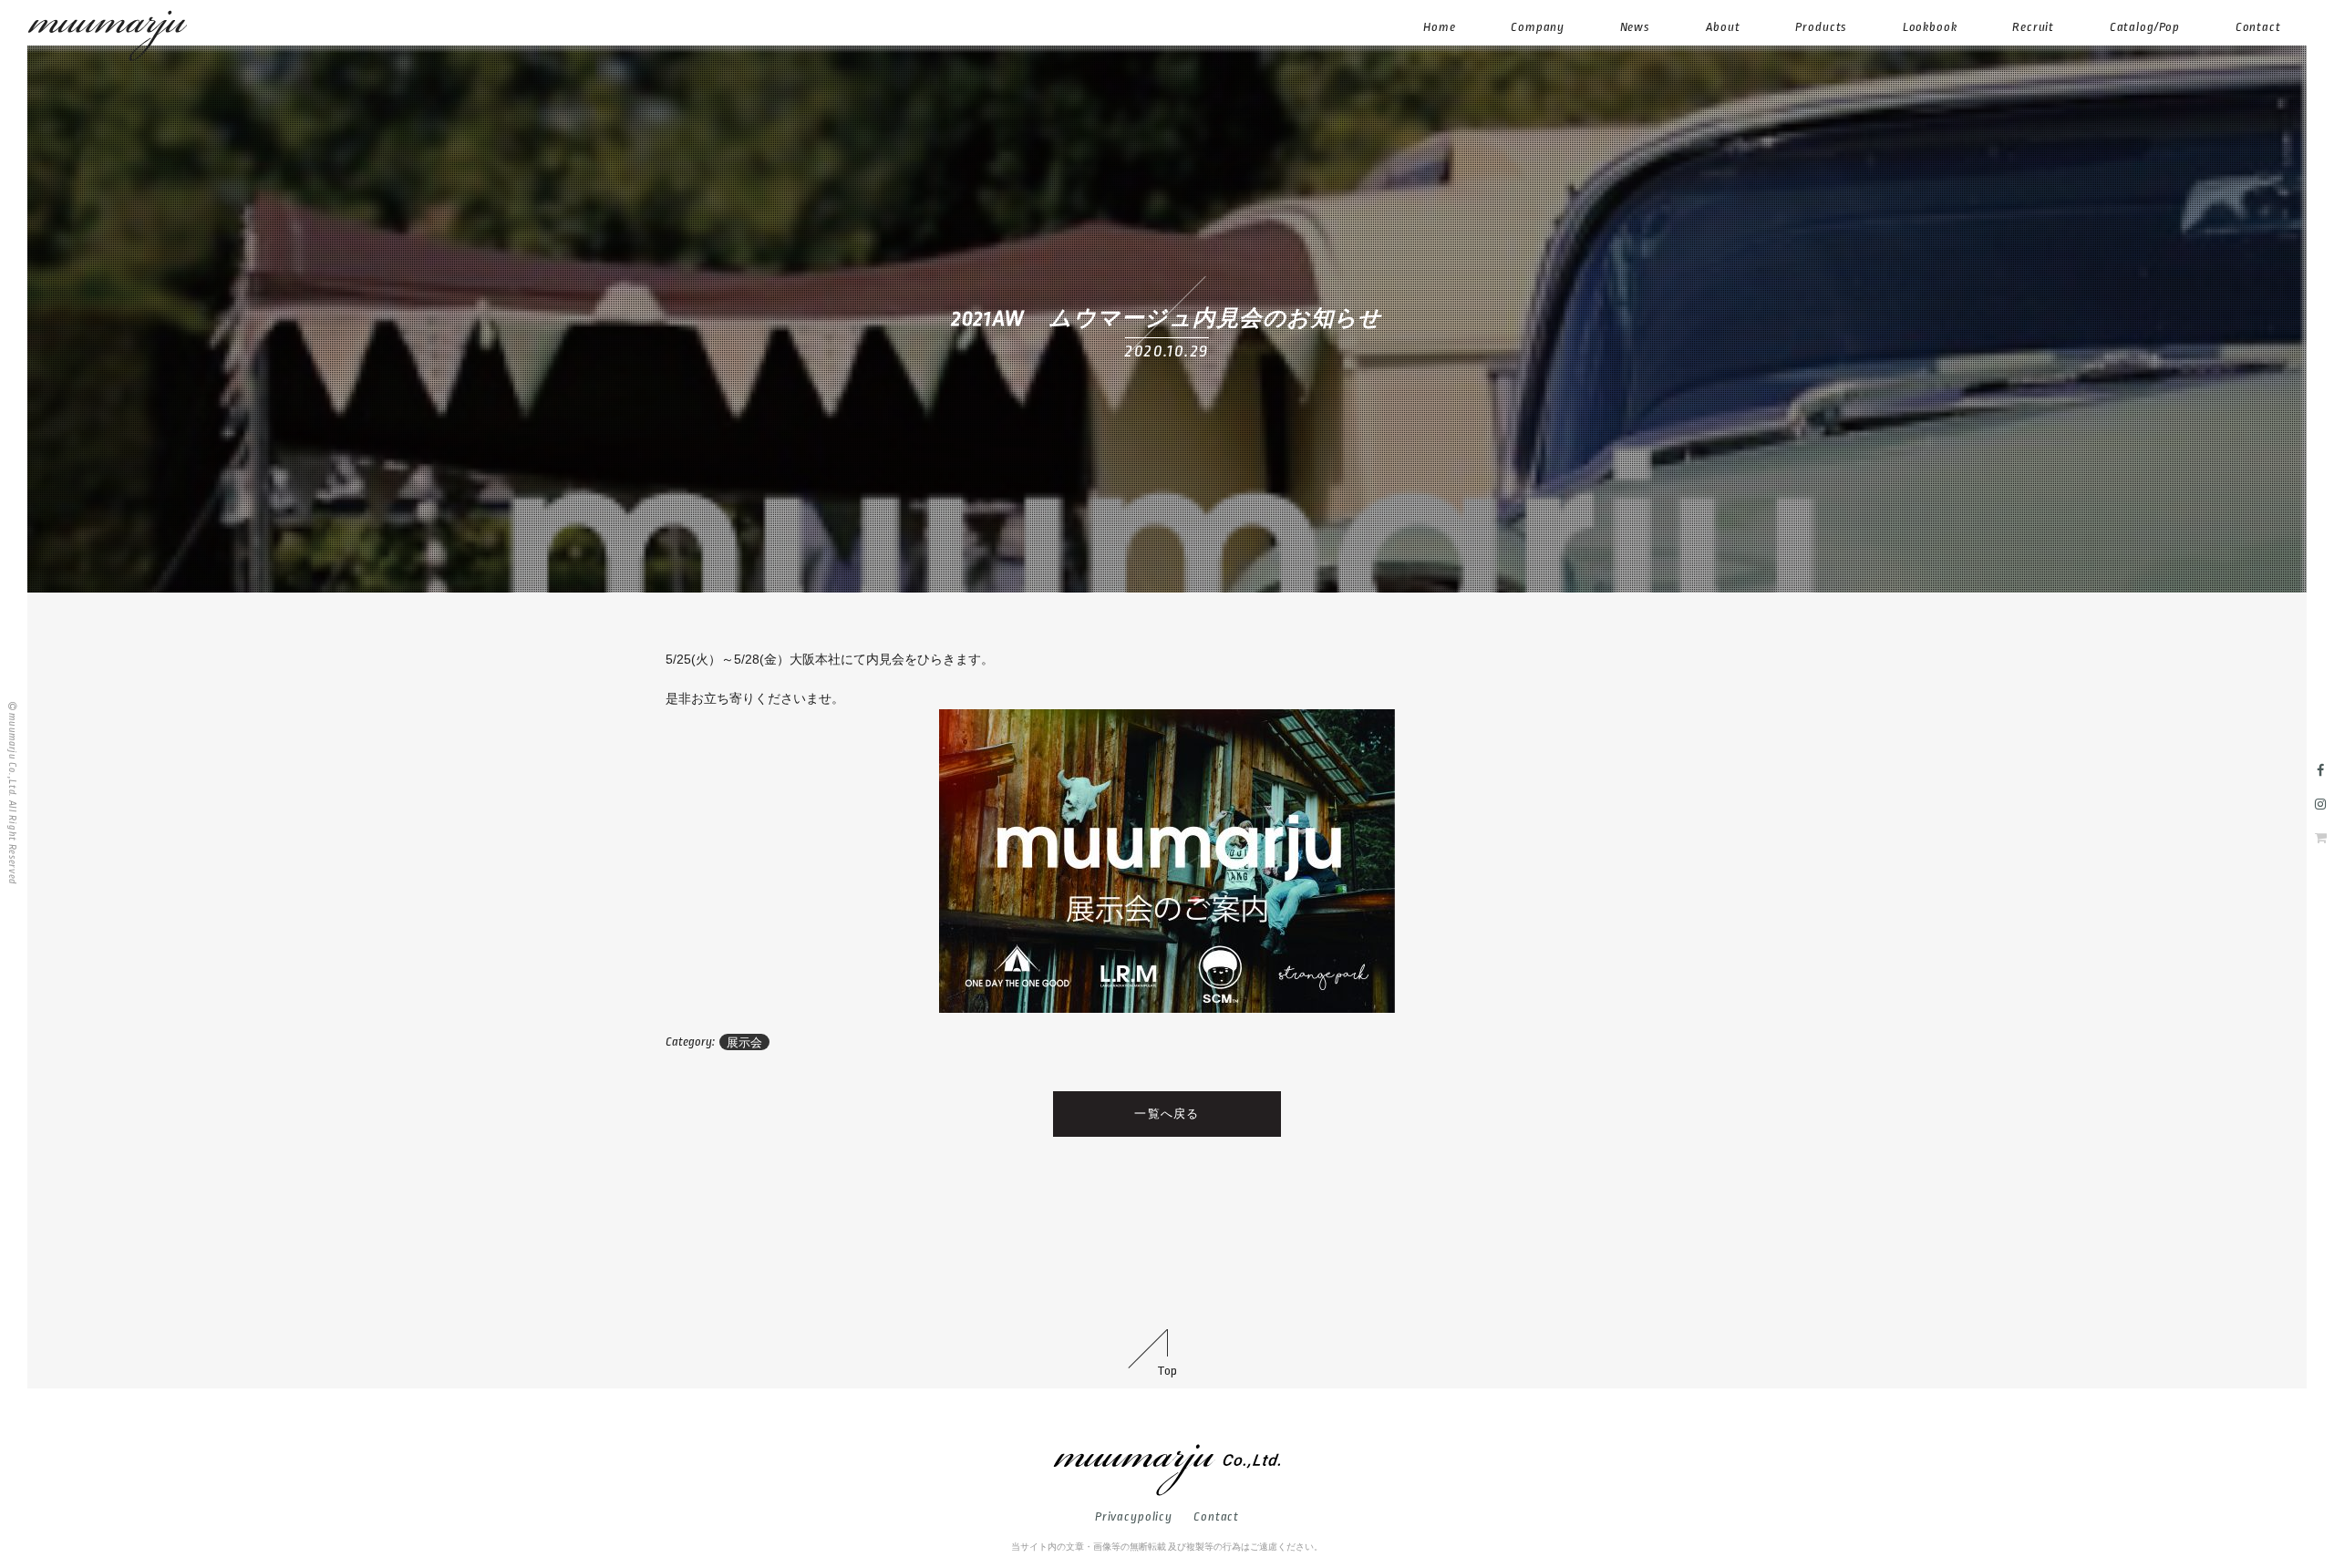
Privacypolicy (1134, 1516)
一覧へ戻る (1167, 1114)
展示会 (744, 1042)
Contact (1216, 1516)
